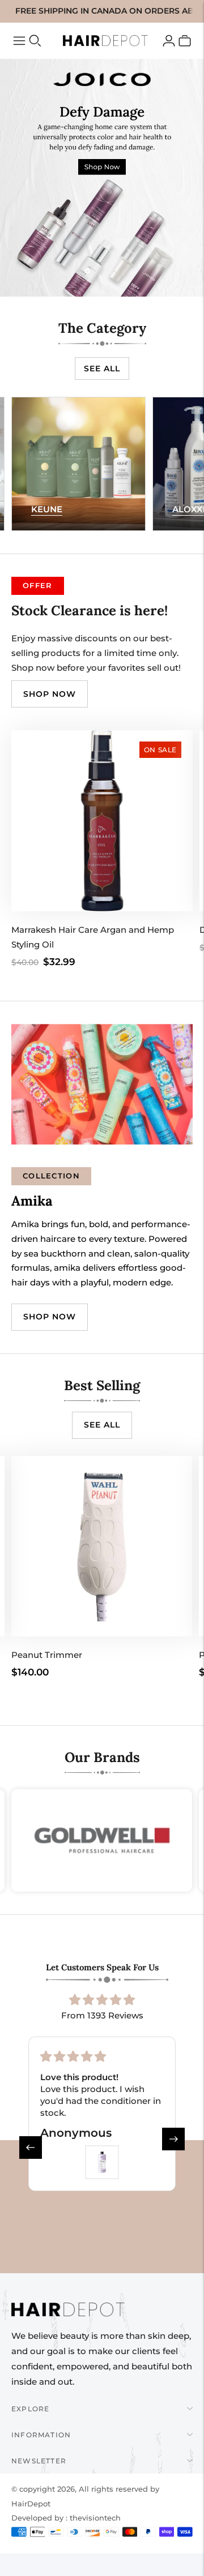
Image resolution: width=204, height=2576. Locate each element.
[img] (102, 2000)
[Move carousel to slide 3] (102, 271)
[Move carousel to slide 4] (117, 271)
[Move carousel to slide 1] (73, 271)
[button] (27, 2143)
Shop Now (50, 1317)
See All (102, 368)
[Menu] (19, 41)
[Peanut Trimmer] (102, 1546)
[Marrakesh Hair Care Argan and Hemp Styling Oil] (102, 821)
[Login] (169, 41)
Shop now (50, 694)
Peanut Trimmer (47, 1655)
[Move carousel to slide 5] (131, 271)
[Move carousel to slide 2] (87, 271)
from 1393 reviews (102, 2015)
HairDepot (31, 2504)
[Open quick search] (35, 41)
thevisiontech (95, 2518)
